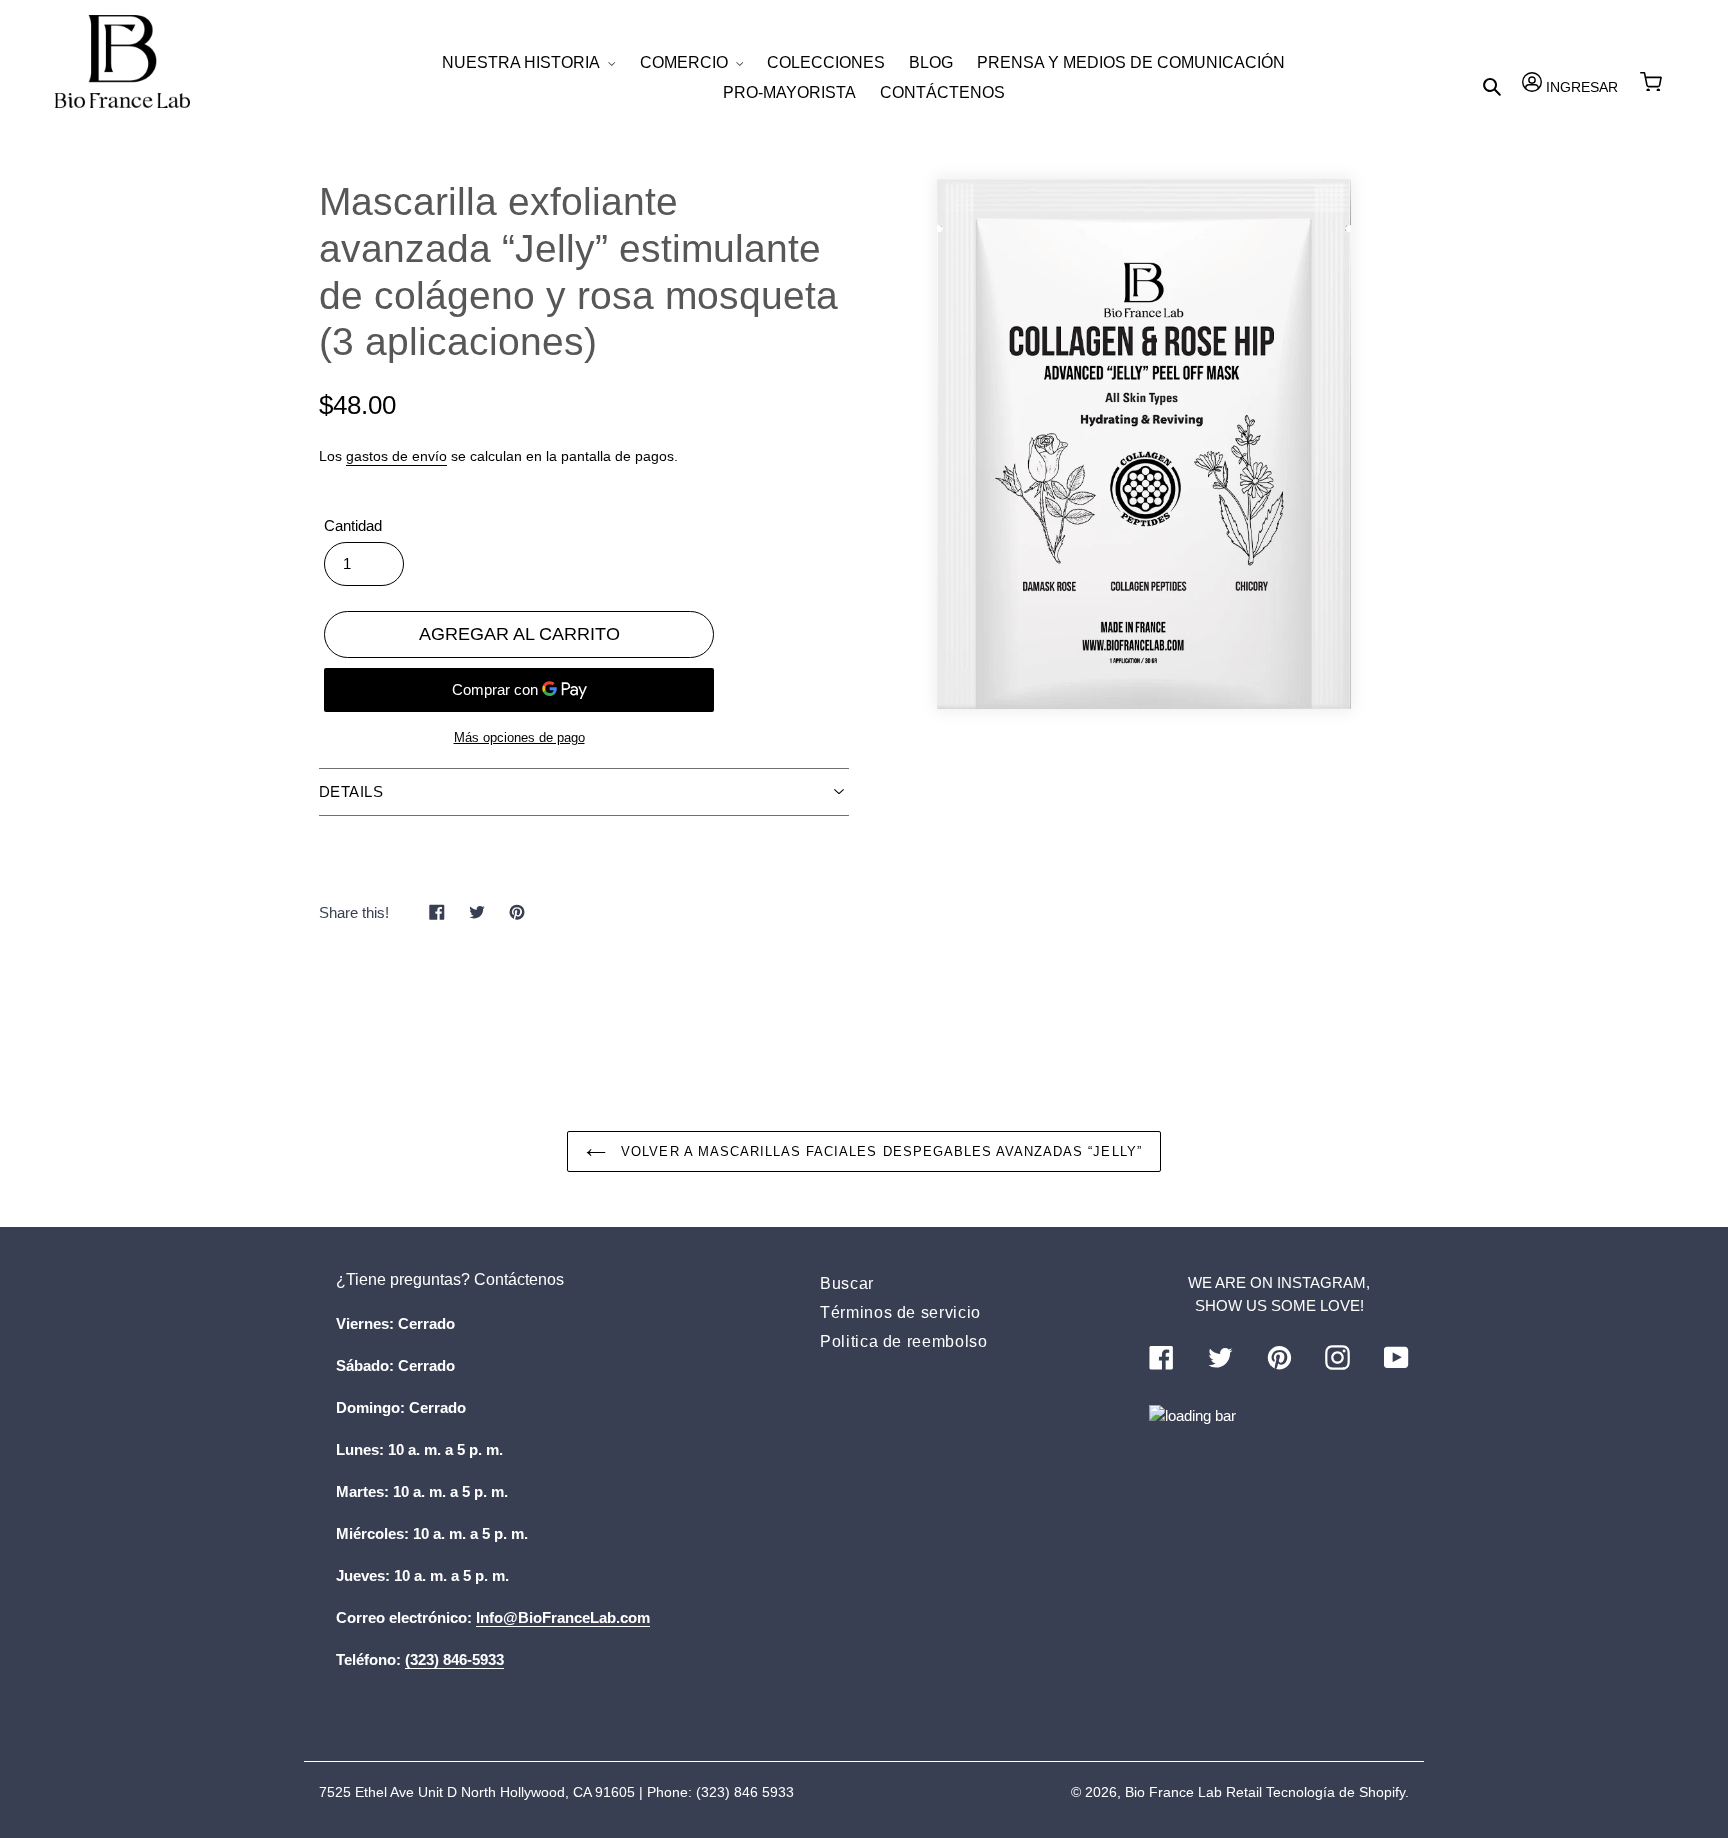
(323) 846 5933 (745, 1792)
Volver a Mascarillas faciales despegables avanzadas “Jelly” (878, 1151)
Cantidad (353, 525)
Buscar (847, 1283)
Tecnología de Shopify (1335, 1792)
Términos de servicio (900, 1312)
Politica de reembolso (903, 1341)
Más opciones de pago (519, 737)
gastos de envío (396, 456)
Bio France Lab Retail (1193, 1792)
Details (351, 791)
